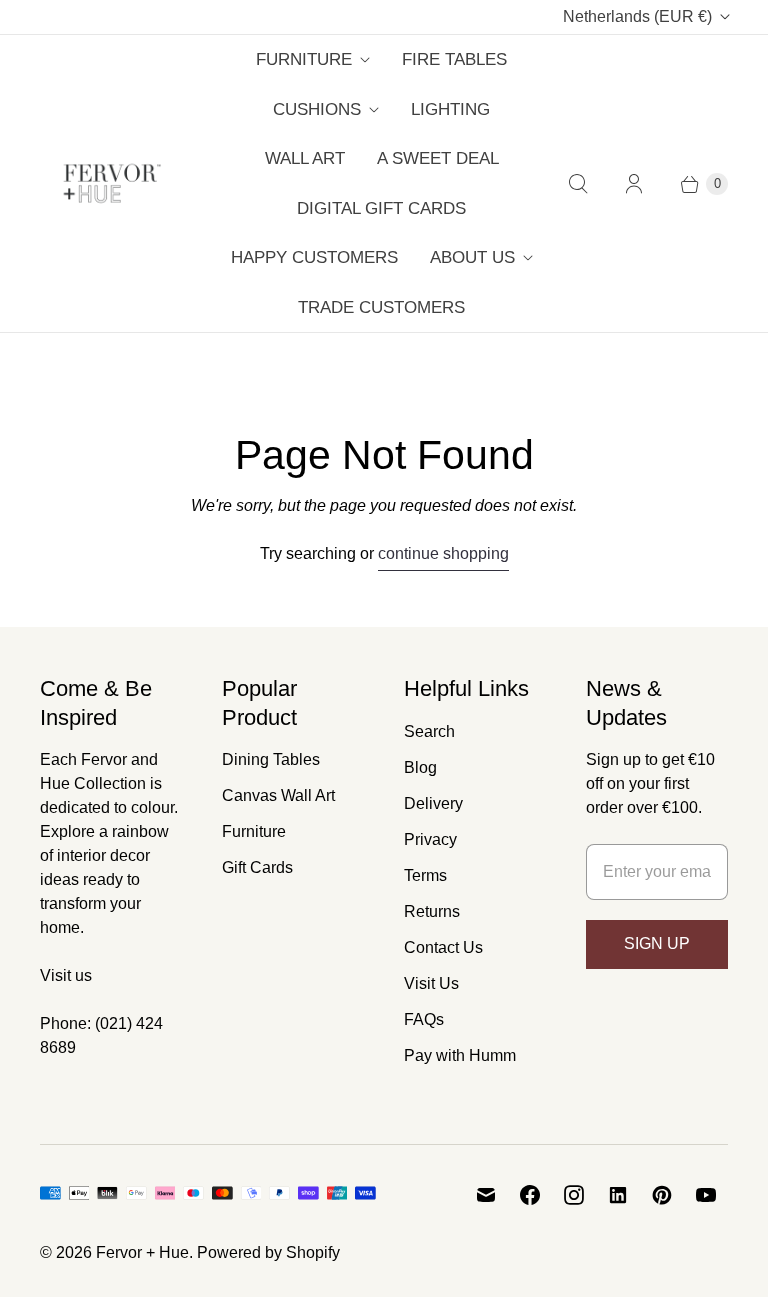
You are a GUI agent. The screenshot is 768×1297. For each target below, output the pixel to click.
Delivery (433, 803)
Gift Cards (257, 867)
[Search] (578, 184)
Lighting (450, 109)
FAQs (424, 1019)
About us (472, 257)
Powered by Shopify (268, 1252)
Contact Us (443, 947)
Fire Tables (454, 59)
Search (429, 731)
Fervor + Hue (142, 1252)
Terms (425, 875)
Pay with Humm (460, 1055)
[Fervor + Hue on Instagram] (574, 1195)
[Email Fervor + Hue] (486, 1195)
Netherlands (637, 16)
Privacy (430, 839)
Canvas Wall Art (278, 795)
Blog (420, 767)
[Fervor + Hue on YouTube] (706, 1195)
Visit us (66, 975)
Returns (432, 911)
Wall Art (305, 158)
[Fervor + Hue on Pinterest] (662, 1195)
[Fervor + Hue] (112, 183)
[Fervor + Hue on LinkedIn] (618, 1195)
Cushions (317, 109)
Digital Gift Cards (381, 208)
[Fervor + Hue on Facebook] (530, 1195)
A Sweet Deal (438, 158)
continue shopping (443, 553)
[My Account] (634, 184)
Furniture (304, 59)
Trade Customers (381, 307)
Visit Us (431, 983)
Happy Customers (314, 257)
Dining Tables (271, 759)
